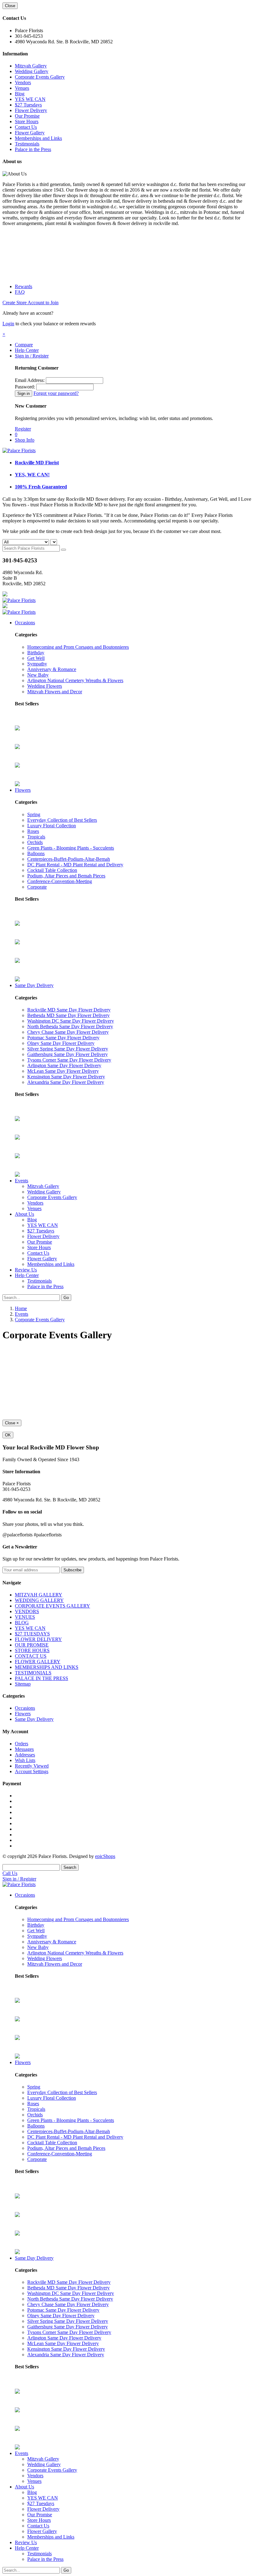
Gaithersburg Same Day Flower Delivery (68, 1054)
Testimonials (27, 144)
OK (8, 1435)
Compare (24, 345)
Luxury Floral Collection (52, 826)
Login (8, 324)
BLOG (22, 1623)
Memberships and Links (38, 138)
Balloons (36, 853)
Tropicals (36, 837)
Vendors (23, 82)
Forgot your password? (56, 393)
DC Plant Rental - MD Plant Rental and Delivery (75, 865)
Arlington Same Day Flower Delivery (64, 1065)
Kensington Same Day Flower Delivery (66, 1077)
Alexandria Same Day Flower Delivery (66, 1082)
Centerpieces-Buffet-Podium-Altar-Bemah (69, 859)
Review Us (26, 1270)
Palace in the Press (33, 149)
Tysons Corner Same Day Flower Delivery (69, 1060)
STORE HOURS (32, 1650)
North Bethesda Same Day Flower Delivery (70, 1026)
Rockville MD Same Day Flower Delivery (69, 1010)
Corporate (37, 887)
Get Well (36, 658)
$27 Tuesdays (28, 105)
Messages (24, 1749)
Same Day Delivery (34, 985)
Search (70, 1867)
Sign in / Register (32, 356)
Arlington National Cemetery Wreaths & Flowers (75, 680)
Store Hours (27, 121)
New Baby (38, 675)
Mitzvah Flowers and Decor (55, 692)
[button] (4, 334)
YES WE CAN (30, 99)
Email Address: (30, 380)
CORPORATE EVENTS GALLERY (53, 1606)
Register (23, 429)
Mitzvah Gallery (31, 66)
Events (22, 1181)
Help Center (27, 350)
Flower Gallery (30, 133)
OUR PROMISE (32, 1645)
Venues (22, 88)
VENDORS (27, 1611)
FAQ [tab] (20, 292)
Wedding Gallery (32, 71)
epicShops (105, 1856)
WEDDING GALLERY (39, 1600)
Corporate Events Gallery (40, 77)
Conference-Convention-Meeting (60, 881)
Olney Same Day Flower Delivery (61, 1043)
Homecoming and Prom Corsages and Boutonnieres (78, 647)
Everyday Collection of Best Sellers (62, 820)
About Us (24, 1214)
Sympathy (37, 664)
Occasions (25, 623)
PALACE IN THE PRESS (42, 1678)
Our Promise (27, 116)
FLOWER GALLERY (38, 1662)
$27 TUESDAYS (32, 1634)
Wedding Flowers (45, 686)
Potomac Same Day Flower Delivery (63, 1038)
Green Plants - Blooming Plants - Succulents (71, 848)
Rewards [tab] (24, 286)
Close (10, 6)
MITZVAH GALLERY (39, 1595)
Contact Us (26, 127)
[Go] (63, 550)
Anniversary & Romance (52, 669)
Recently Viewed (32, 1766)
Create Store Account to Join (31, 303)
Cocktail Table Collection (52, 870)
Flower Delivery (31, 110)
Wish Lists (25, 1760)
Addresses (25, 1755)
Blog (20, 94)
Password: (25, 387)
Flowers (23, 790)
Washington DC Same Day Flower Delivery (71, 1021)
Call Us (10, 1873)
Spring (34, 814)
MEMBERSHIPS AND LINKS (47, 1667)
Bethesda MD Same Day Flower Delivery (68, 1015)
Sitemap (23, 1684)
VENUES (25, 1617)
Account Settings (32, 1771)
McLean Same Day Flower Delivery (63, 1071)
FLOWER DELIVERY (38, 1639)
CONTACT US (31, 1656)
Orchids (35, 842)
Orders (22, 1744)
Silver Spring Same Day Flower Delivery (68, 1049)
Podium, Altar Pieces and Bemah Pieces (66, 876)
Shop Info (25, 440)
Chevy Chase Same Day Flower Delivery (68, 1032)
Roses (33, 831)
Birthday (36, 653)
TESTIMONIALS (33, 1673)
